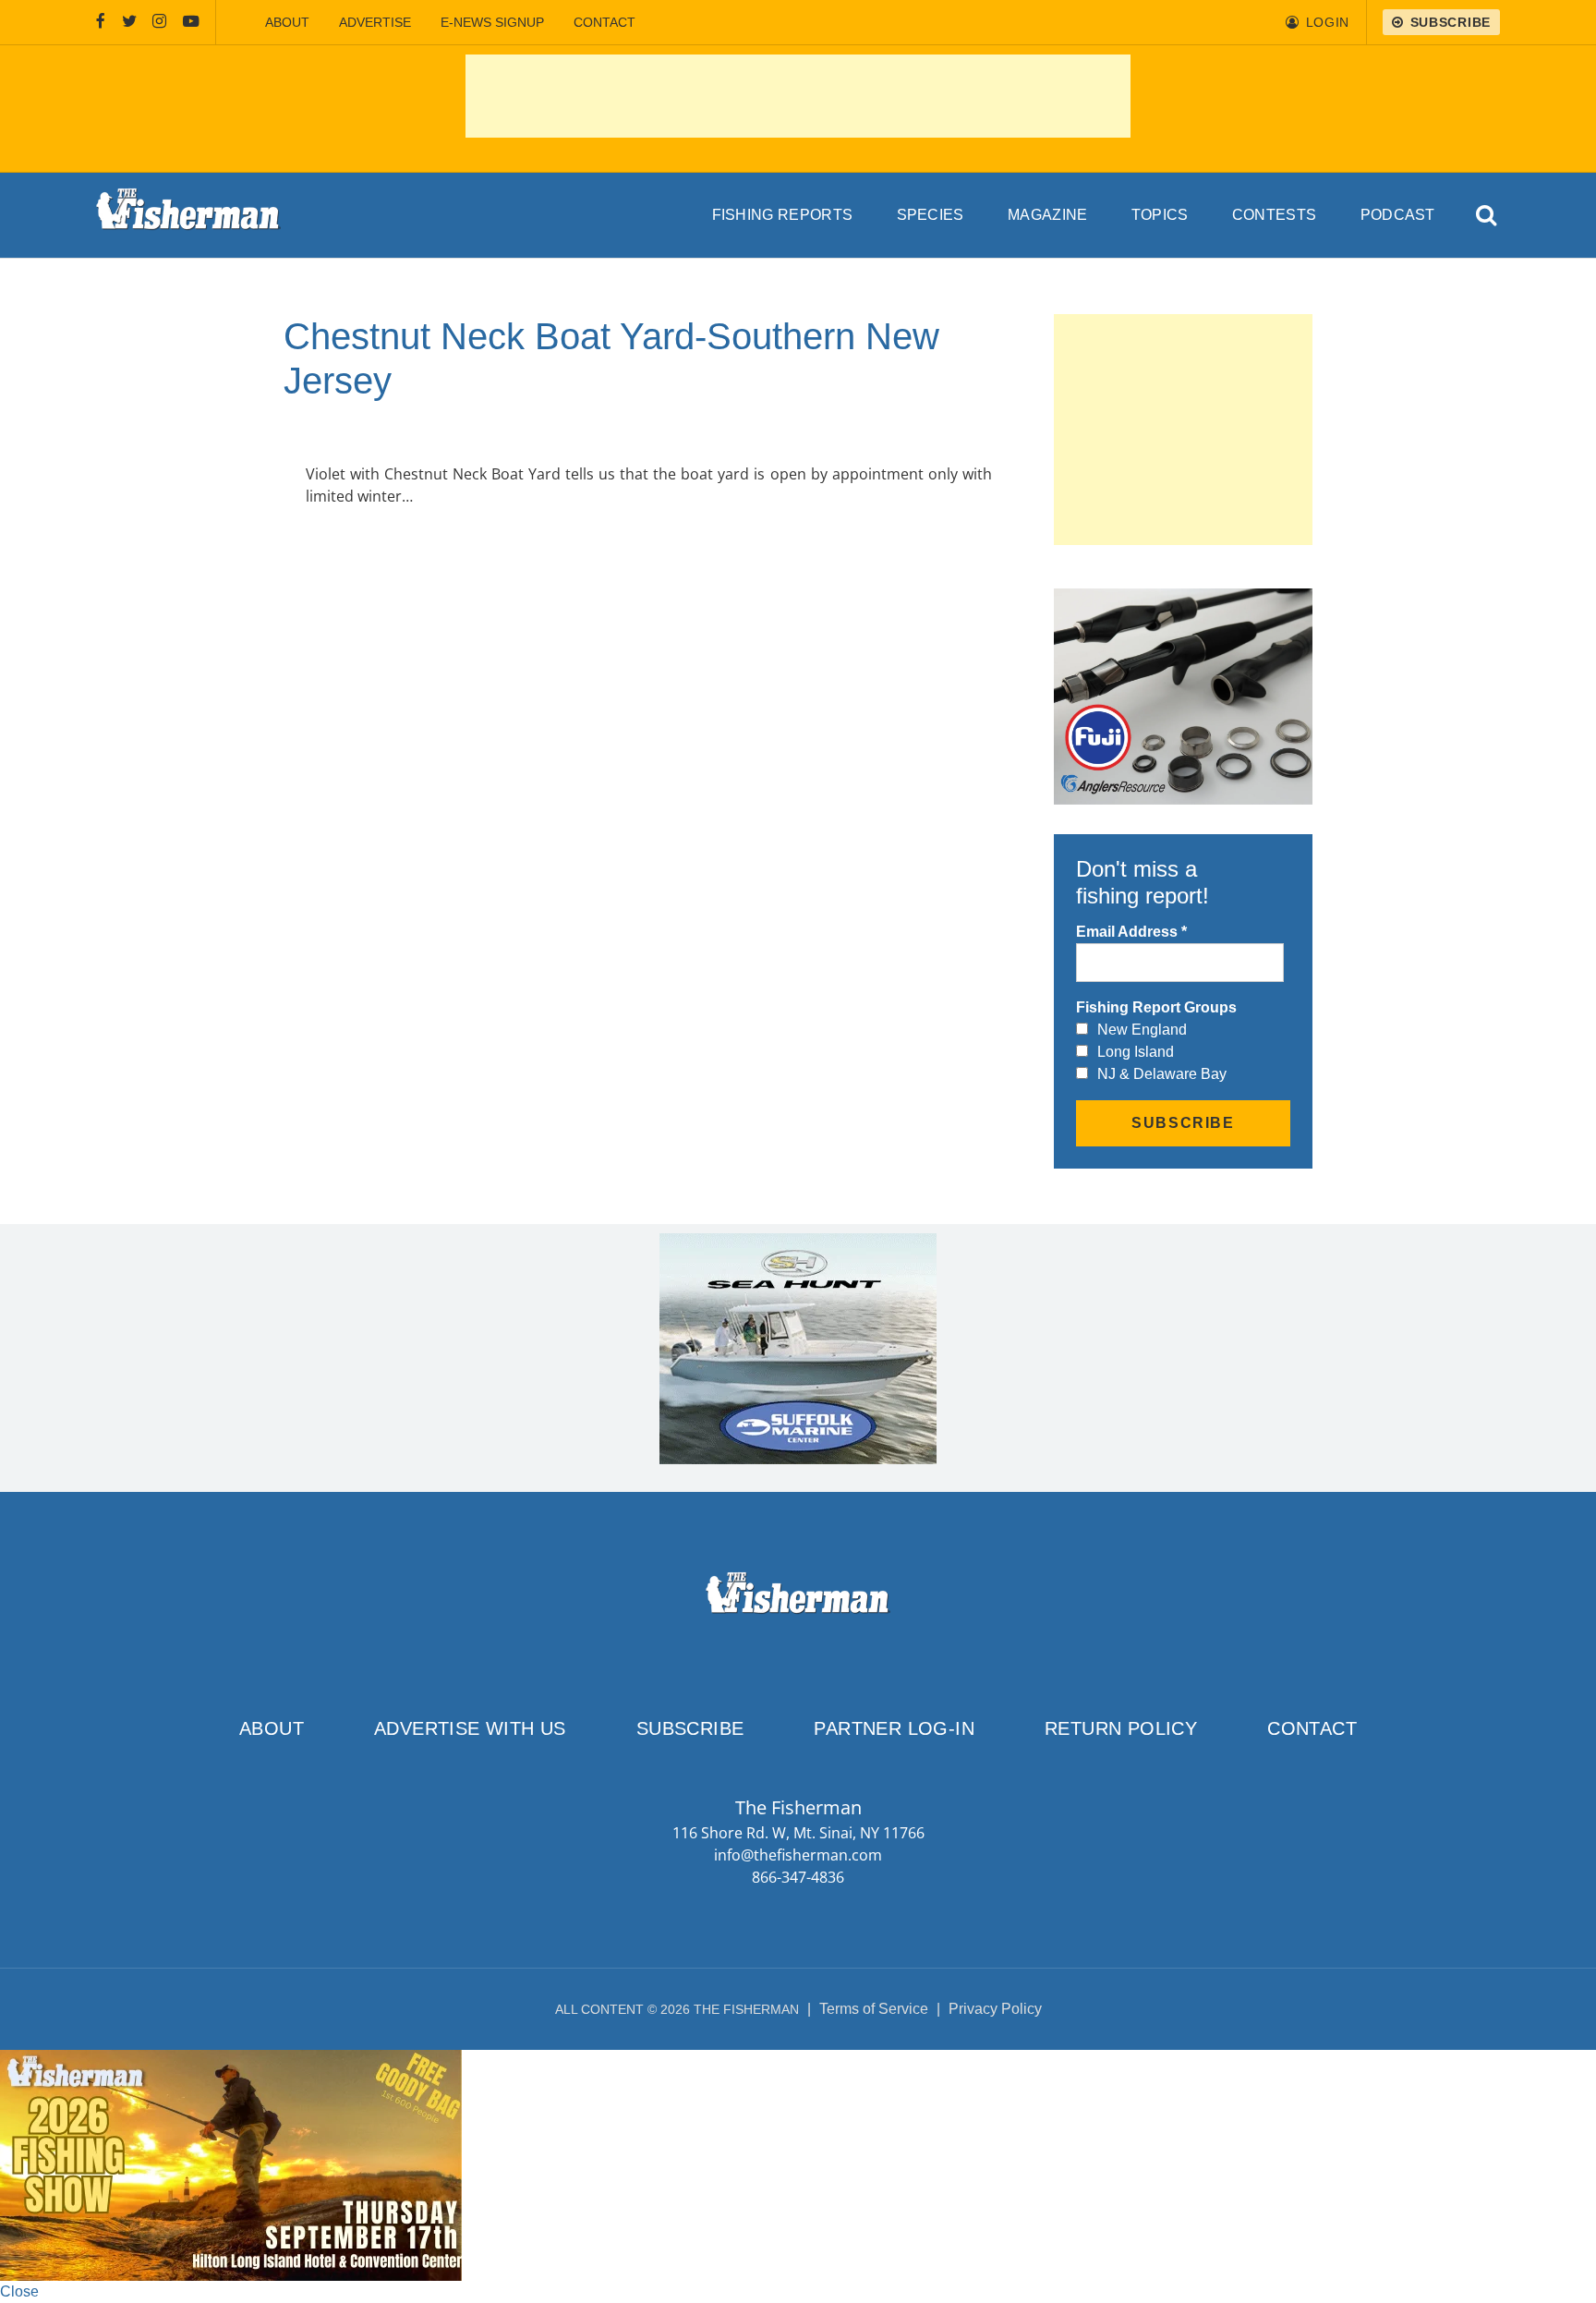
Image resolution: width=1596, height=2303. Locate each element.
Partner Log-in (894, 1728)
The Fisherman (188, 215)
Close (19, 2291)
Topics (1160, 215)
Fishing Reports (783, 215)
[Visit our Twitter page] (129, 22)
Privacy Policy (995, 2009)
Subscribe (690, 1728)
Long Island (1136, 1052)
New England (1142, 1030)
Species (931, 215)
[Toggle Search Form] (1487, 216)
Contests (1275, 215)
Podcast (1398, 215)
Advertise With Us (470, 1728)
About (287, 22)
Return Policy (1121, 1728)
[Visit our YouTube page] (191, 22)
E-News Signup (492, 22)
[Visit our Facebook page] (101, 22)
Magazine (1048, 215)
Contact (605, 22)
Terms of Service (874, 2009)
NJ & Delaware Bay (1162, 1074)
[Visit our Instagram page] (159, 22)
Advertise (375, 22)
